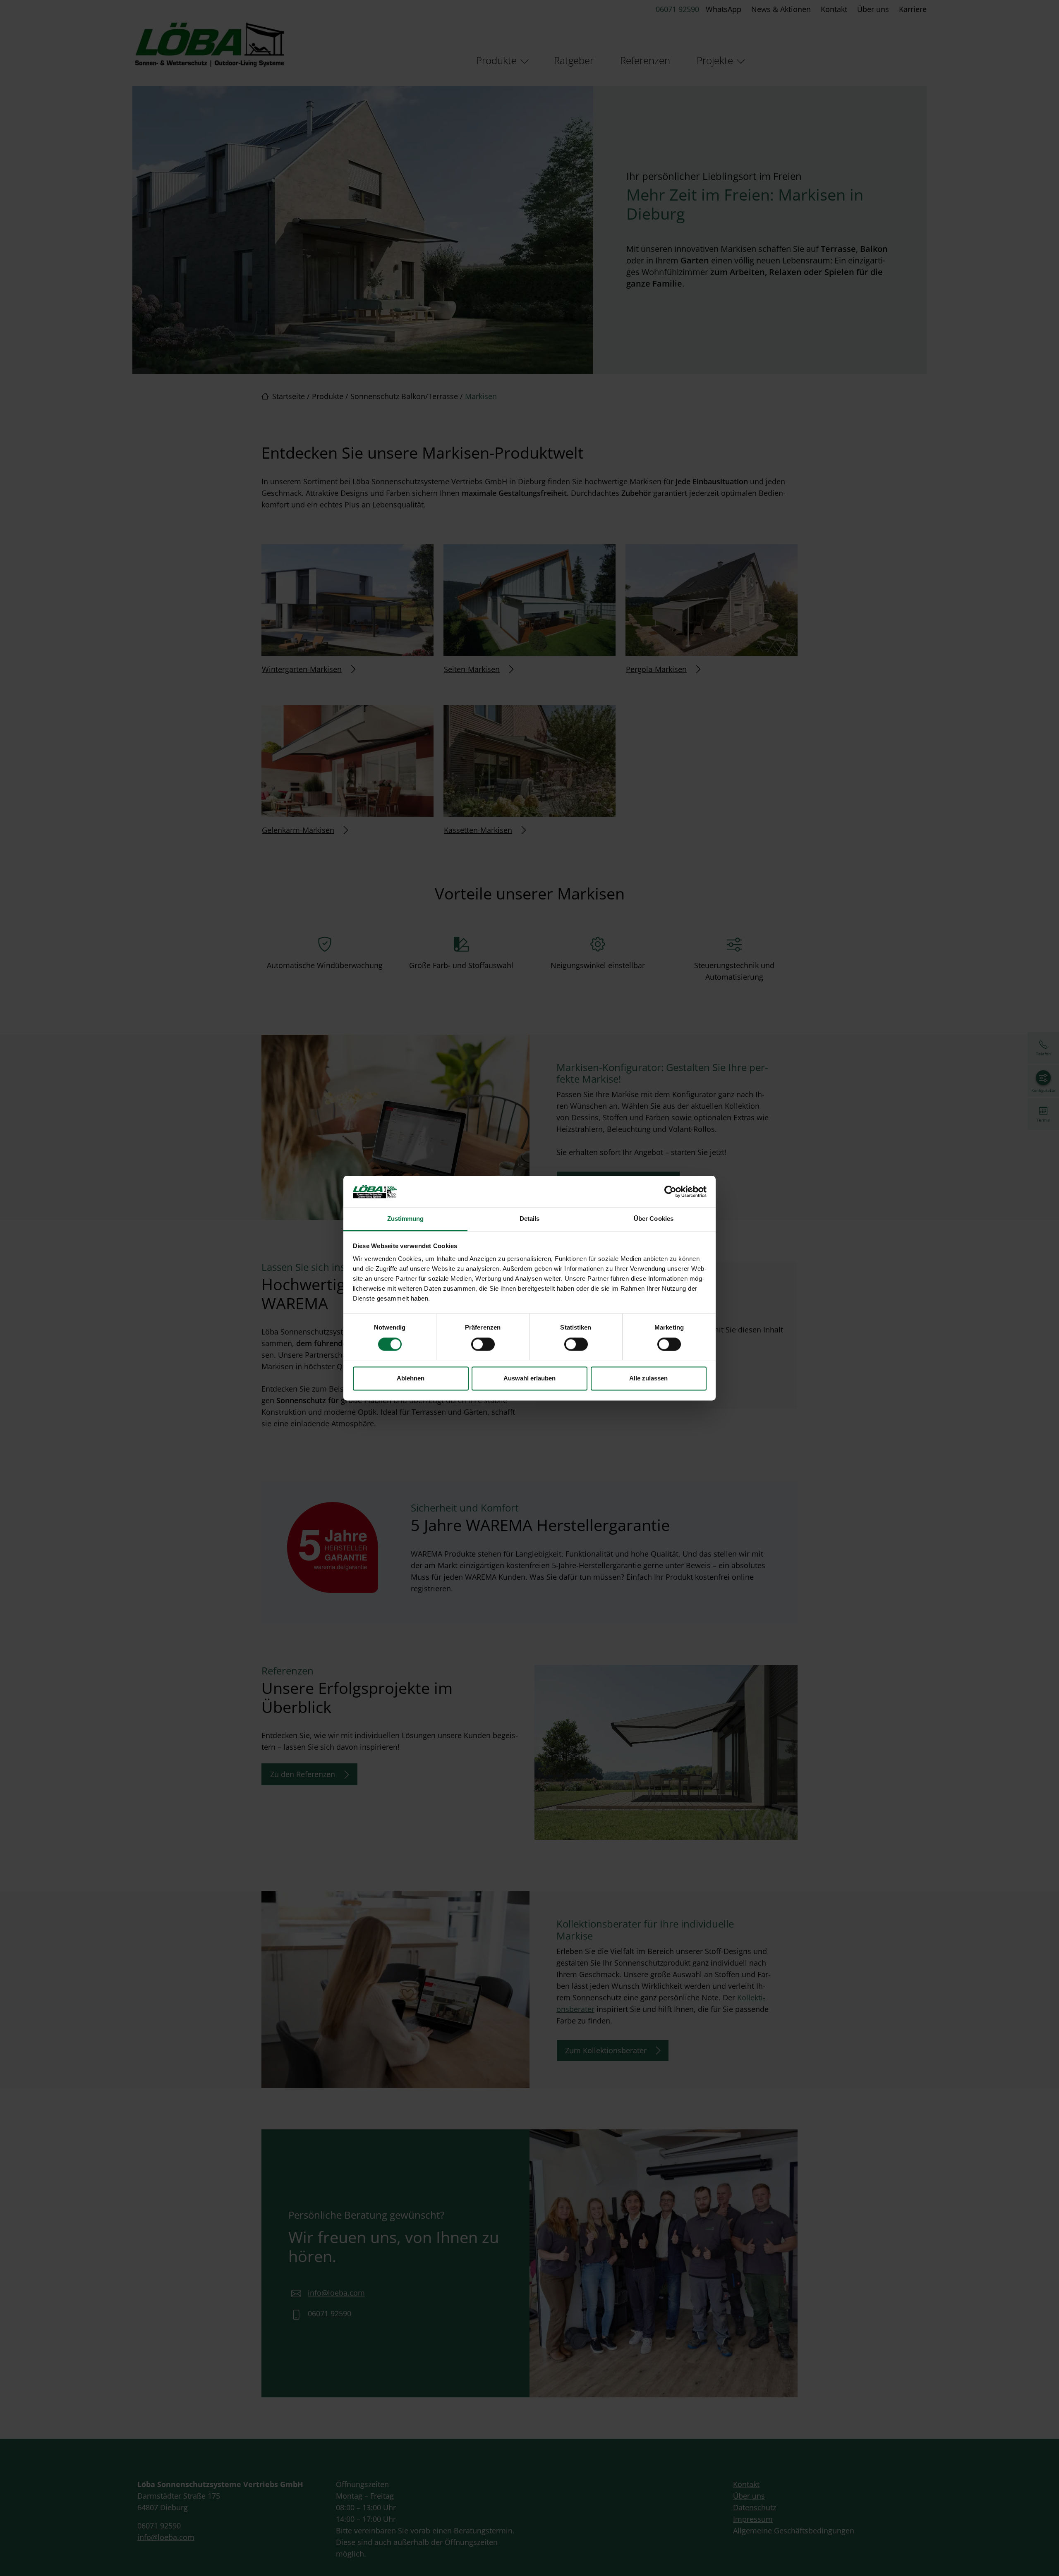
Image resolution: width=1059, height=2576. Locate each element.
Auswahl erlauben (529, 1379)
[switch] (483, 1344)
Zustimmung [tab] (406, 1219)
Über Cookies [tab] (654, 1219)
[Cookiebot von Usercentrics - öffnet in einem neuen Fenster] (670, 1191)
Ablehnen (411, 1379)
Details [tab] (530, 1219)
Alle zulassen (648, 1379)
